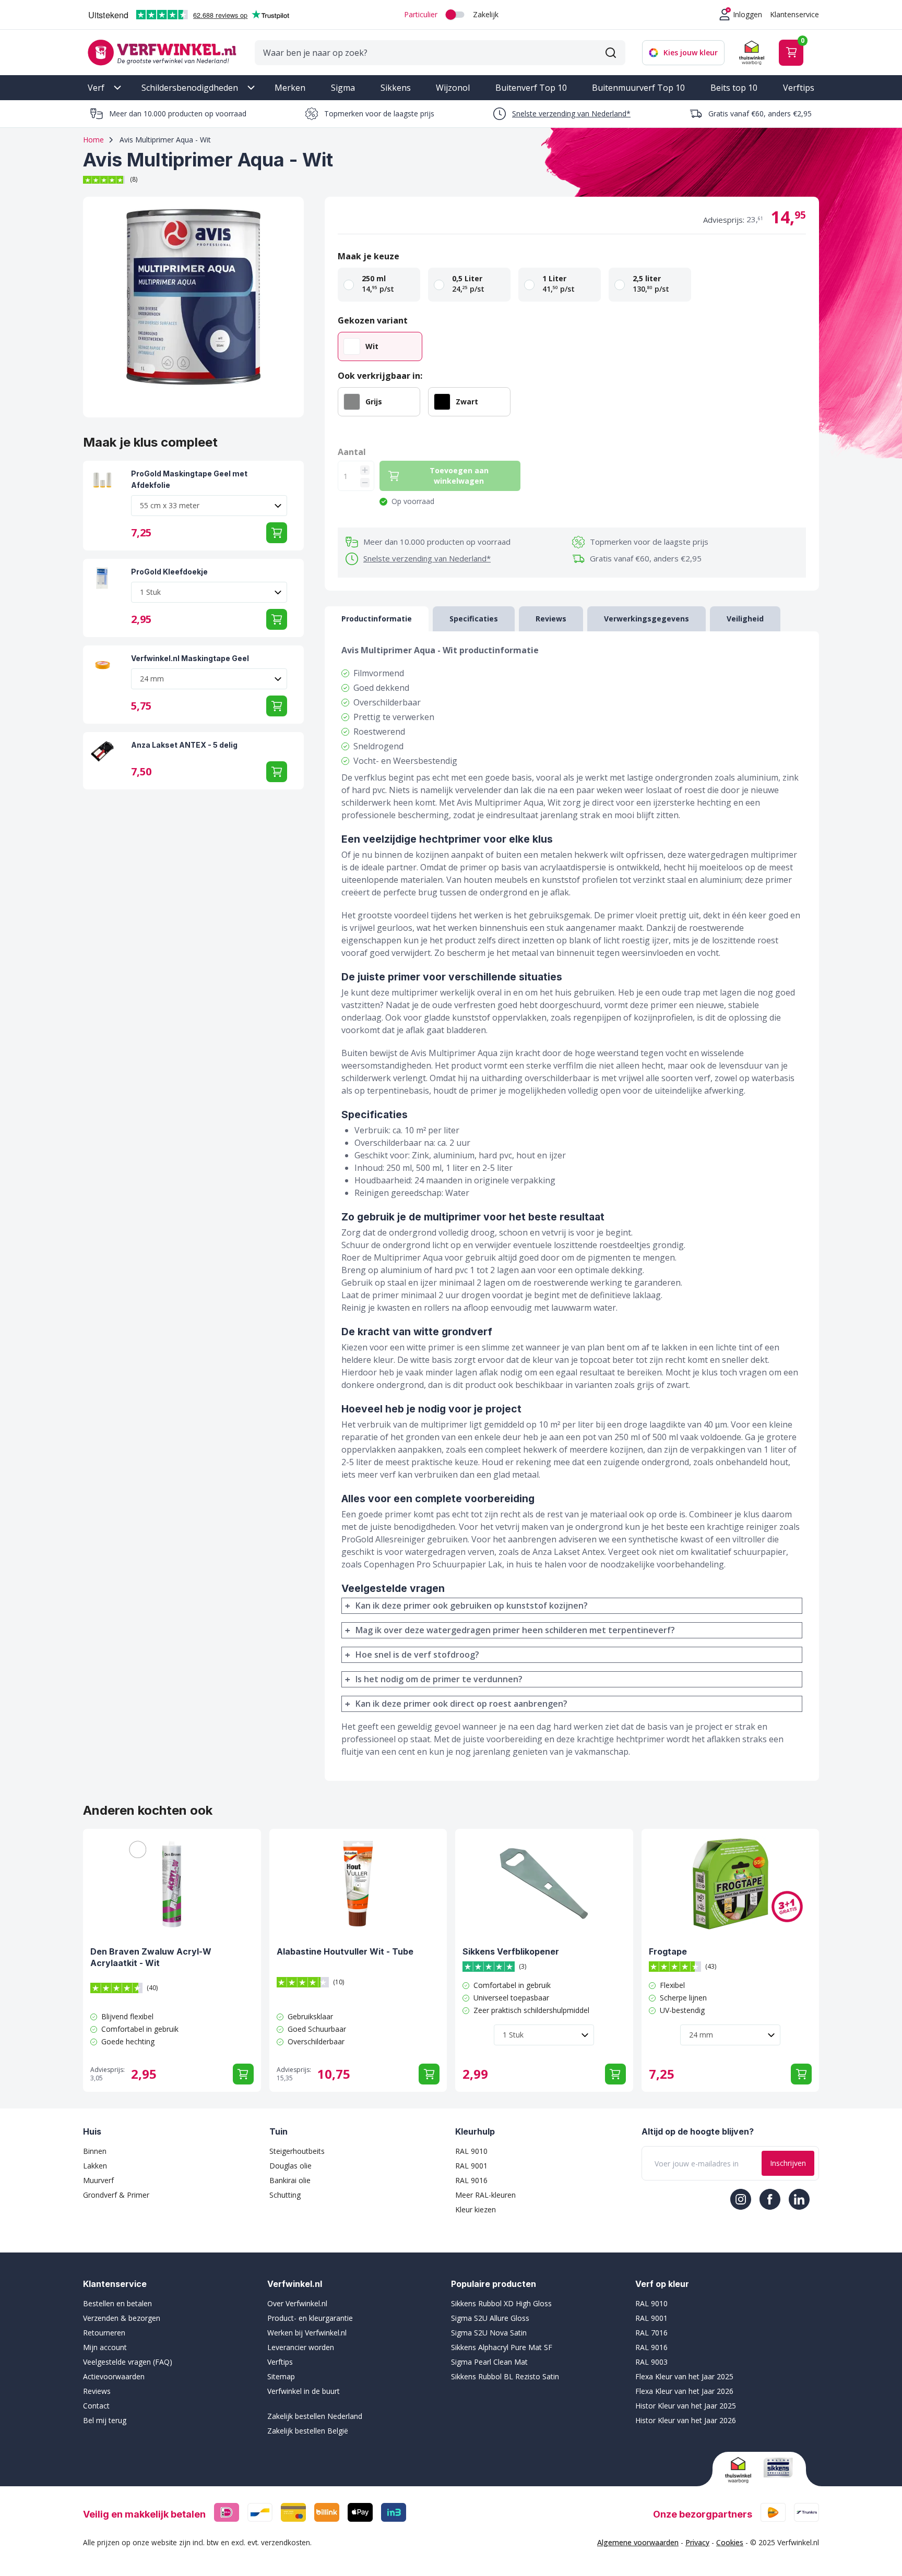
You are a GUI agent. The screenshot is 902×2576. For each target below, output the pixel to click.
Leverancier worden (301, 2347)
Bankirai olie (290, 2180)
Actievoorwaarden (114, 2376)
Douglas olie (290, 2166)
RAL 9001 (471, 2166)
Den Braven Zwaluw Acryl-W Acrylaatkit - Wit (151, 1957)
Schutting (285, 2195)
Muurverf (98, 2180)
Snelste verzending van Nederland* (571, 113)
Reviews (97, 2391)
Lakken (95, 2166)
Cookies (730, 2542)
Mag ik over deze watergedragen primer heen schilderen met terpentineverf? (515, 1630)
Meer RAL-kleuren (485, 2195)
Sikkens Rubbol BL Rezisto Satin (505, 2376)
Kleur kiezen (476, 2209)
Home (93, 140)
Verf (96, 88)
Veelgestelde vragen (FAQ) (128, 2362)
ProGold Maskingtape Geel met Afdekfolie (189, 479)
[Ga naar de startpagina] (162, 52)
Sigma (343, 88)
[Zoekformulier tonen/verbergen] (611, 53)
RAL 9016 (471, 2180)
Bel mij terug (105, 2420)
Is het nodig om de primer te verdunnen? (439, 1679)
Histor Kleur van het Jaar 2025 (686, 2406)
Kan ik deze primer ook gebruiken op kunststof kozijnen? (472, 1605)
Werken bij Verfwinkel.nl (307, 2333)
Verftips (799, 88)
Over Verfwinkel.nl (297, 2303)
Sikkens (396, 88)
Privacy (697, 2542)
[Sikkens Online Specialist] (778, 2467)
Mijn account (105, 2347)
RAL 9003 (651, 2362)
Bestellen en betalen (117, 2303)
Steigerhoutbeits (297, 2151)
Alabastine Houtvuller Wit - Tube (345, 1951)
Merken (290, 88)
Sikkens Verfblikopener (511, 1951)
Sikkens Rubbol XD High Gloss (501, 2303)
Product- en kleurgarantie (310, 2318)
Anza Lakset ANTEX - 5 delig (184, 745)
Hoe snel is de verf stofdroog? (417, 1655)
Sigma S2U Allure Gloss (490, 2318)
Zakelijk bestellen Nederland (315, 2416)
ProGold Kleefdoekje (169, 572)
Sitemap (281, 2376)
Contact (96, 2406)
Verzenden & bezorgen (122, 2318)
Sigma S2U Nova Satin (489, 2333)
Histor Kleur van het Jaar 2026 (686, 2420)
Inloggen (747, 14)
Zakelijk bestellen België (308, 2431)
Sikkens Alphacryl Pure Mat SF (502, 2347)
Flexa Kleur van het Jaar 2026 (684, 2391)
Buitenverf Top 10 (531, 88)
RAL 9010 (471, 2151)
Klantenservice (794, 14)
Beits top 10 (734, 88)
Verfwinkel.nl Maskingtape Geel (190, 658)
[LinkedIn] (799, 2199)
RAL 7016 (651, 2333)
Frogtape (668, 1951)
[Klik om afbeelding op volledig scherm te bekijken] (193, 307)
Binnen (95, 2151)
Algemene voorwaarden (638, 2542)
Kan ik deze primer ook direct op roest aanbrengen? (461, 1704)
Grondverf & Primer (116, 2195)
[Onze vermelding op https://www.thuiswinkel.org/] (740, 2470)
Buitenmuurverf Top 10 (638, 88)
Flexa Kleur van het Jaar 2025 (684, 2376)
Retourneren (104, 2333)
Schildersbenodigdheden (190, 88)
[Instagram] (741, 2199)
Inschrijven (788, 2163)
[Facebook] (770, 2199)
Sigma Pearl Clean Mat (489, 2362)
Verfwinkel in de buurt (304, 2391)
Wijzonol (453, 88)
